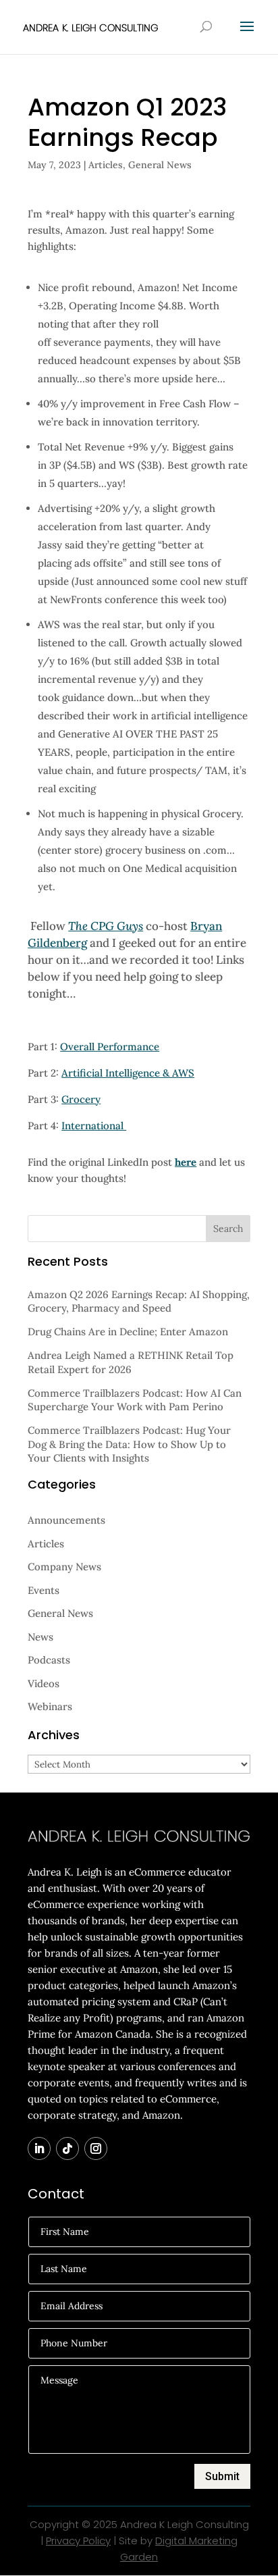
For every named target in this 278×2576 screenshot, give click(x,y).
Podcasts (49, 1660)
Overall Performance (110, 1047)
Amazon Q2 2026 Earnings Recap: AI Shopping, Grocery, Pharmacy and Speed (139, 1301)
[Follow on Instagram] (96, 2148)
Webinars (50, 1706)
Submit (222, 2476)
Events (44, 1590)
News (40, 1637)
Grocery (81, 1099)
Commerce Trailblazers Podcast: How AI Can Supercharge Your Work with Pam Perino (135, 1400)
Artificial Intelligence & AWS (128, 1073)
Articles (106, 165)
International (94, 1126)
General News (160, 165)
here (186, 1162)
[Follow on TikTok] (67, 2148)
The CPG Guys (106, 926)
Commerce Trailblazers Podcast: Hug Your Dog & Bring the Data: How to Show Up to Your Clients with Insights (129, 1444)
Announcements (66, 1520)
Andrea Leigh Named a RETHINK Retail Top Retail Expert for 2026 (131, 1362)
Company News (64, 1567)
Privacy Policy (78, 2541)
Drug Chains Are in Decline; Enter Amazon (128, 1332)
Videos (44, 1683)
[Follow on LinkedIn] (39, 2148)
